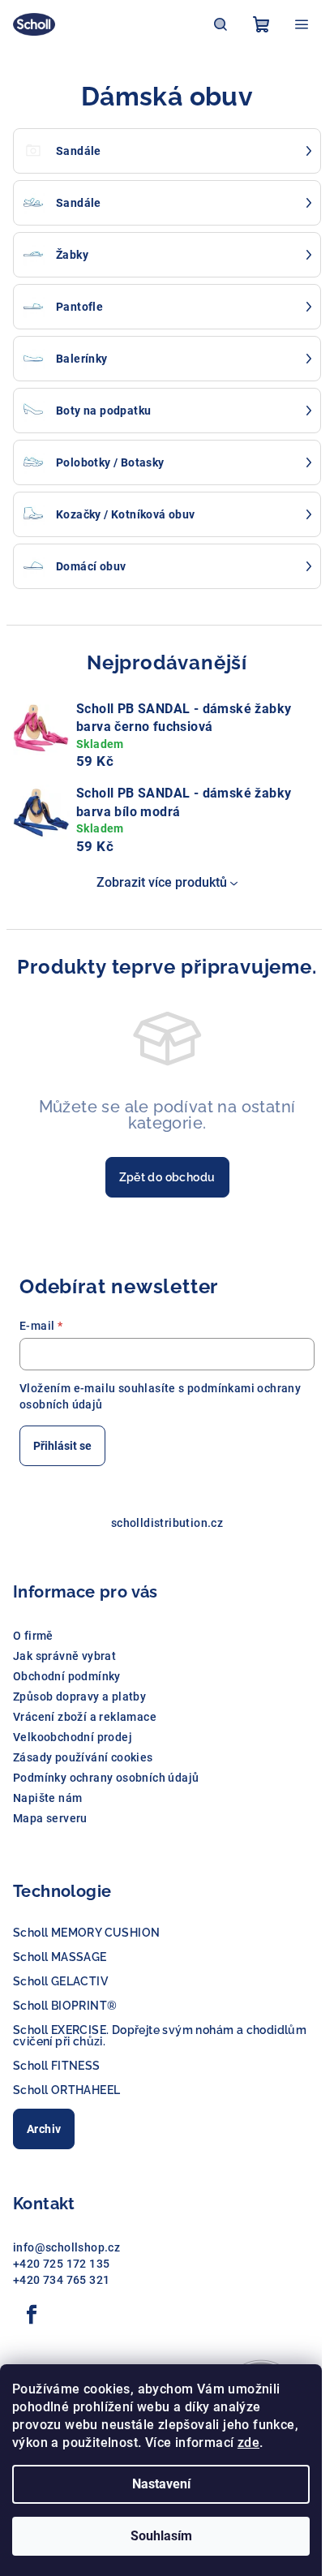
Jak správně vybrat (64, 1656)
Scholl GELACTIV (60, 1981)
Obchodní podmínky (67, 1676)
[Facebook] (32, 2315)
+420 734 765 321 (61, 2280)
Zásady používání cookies (83, 1757)
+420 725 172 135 (61, 2264)
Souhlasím (161, 2536)
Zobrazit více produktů (162, 882)
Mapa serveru (50, 1818)
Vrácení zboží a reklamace (85, 1717)
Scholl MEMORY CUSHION (86, 1933)
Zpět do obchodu (167, 1177)
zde (248, 2443)
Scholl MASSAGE (60, 1957)
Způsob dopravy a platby (79, 1697)
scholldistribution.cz (167, 1523)
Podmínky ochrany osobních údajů (106, 1778)
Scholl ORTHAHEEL (66, 2090)
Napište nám (47, 1798)
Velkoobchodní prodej (73, 1737)
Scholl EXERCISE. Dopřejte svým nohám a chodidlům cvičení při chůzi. (160, 2036)
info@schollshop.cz (66, 2247)
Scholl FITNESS (57, 2066)
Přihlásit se (62, 1446)
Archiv (44, 2129)
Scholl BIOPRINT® (65, 2006)
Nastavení (161, 2484)
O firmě (33, 1636)
